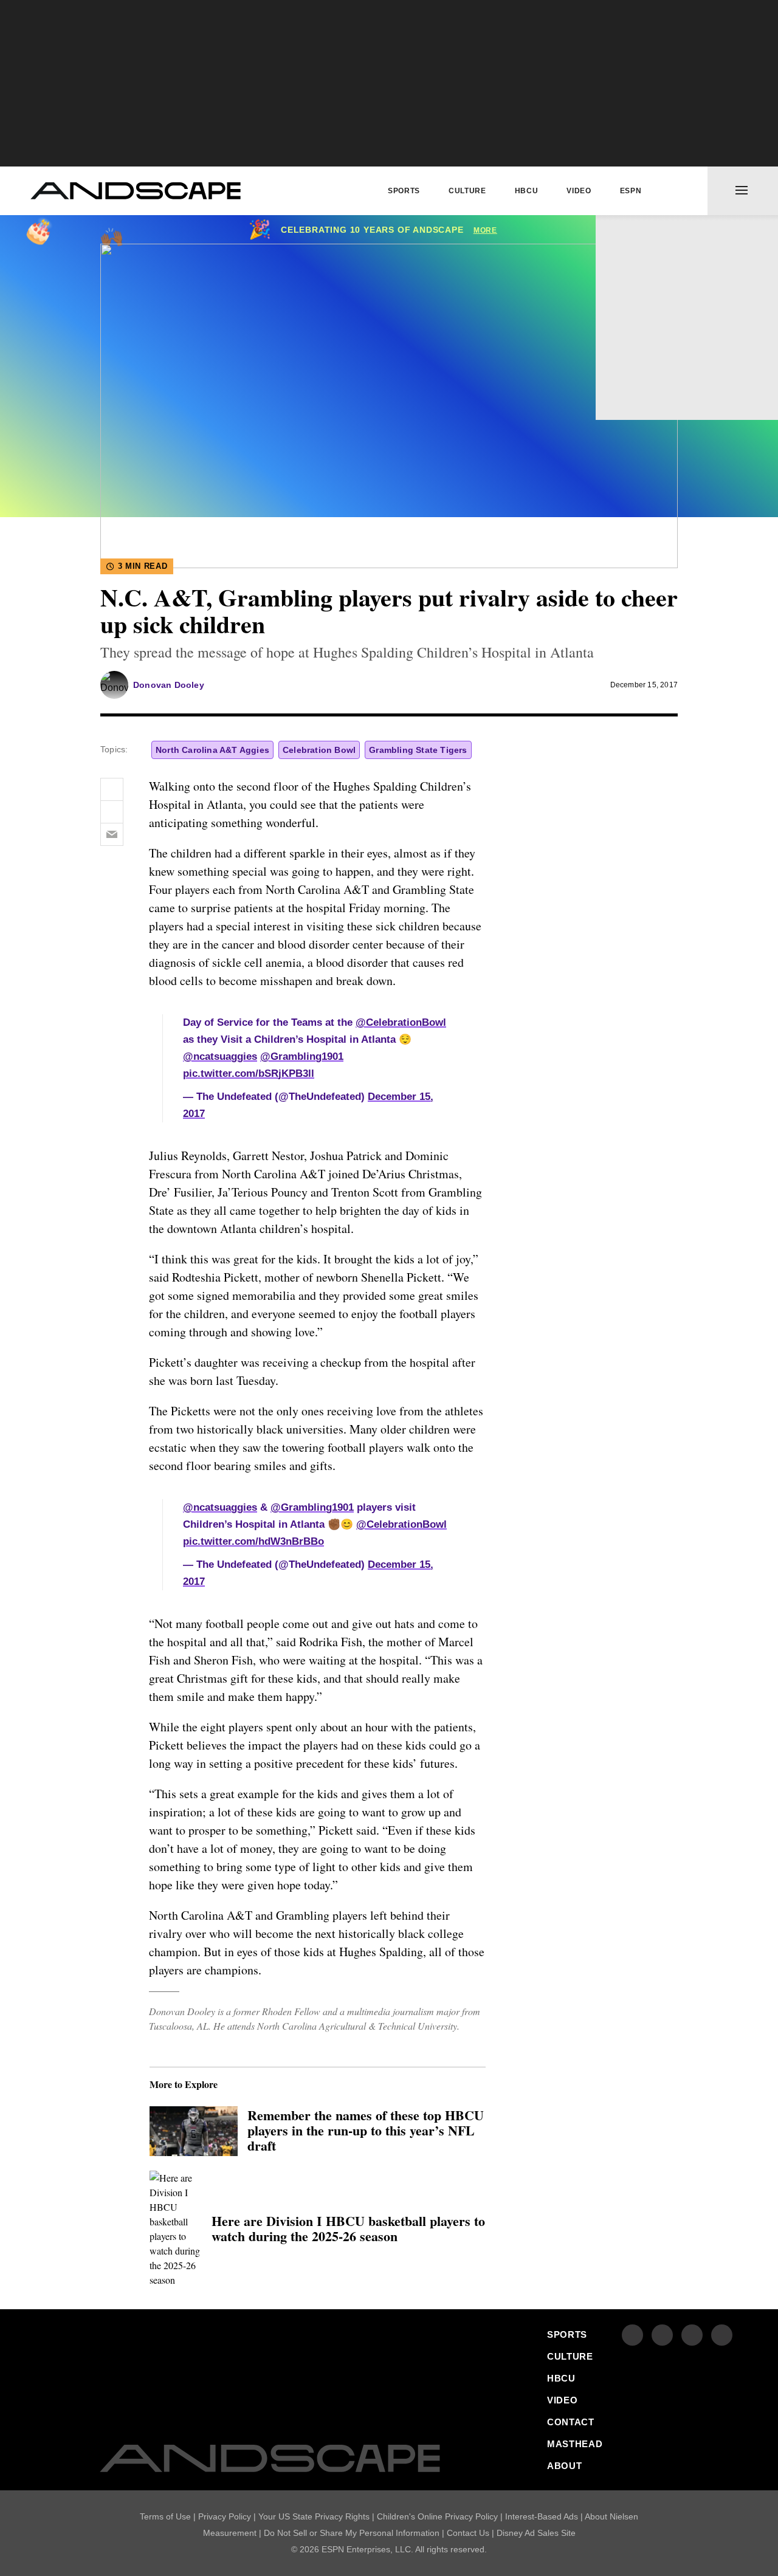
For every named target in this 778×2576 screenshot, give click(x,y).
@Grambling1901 (302, 1056)
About (627, 365)
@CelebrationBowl (401, 1022)
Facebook (619, 400)
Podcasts (638, 339)
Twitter (649, 400)
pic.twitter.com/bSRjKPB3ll (249, 1073)
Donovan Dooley (169, 685)
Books (627, 313)
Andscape (136, 191)
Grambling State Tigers (418, 750)
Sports (404, 191)
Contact (571, 2422)
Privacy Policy (225, 2516)
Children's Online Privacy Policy (437, 2516)
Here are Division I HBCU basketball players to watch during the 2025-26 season (348, 2229)
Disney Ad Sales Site (536, 2533)
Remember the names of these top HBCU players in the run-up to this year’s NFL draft (366, 2131)
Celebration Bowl (319, 750)
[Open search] (678, 191)
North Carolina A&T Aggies (212, 750)
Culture (467, 191)
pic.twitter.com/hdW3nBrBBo (253, 1541)
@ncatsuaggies (220, 1056)
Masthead (575, 2444)
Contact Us (468, 2533)
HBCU (527, 191)
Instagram (692, 2335)
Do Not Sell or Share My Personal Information (352, 2533)
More (485, 230)
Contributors (651, 260)
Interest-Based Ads (542, 2516)
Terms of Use (165, 2516)
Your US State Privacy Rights (314, 2516)
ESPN (631, 191)
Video (579, 191)
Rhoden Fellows (659, 287)
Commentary (646, 234)
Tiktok (722, 2335)
